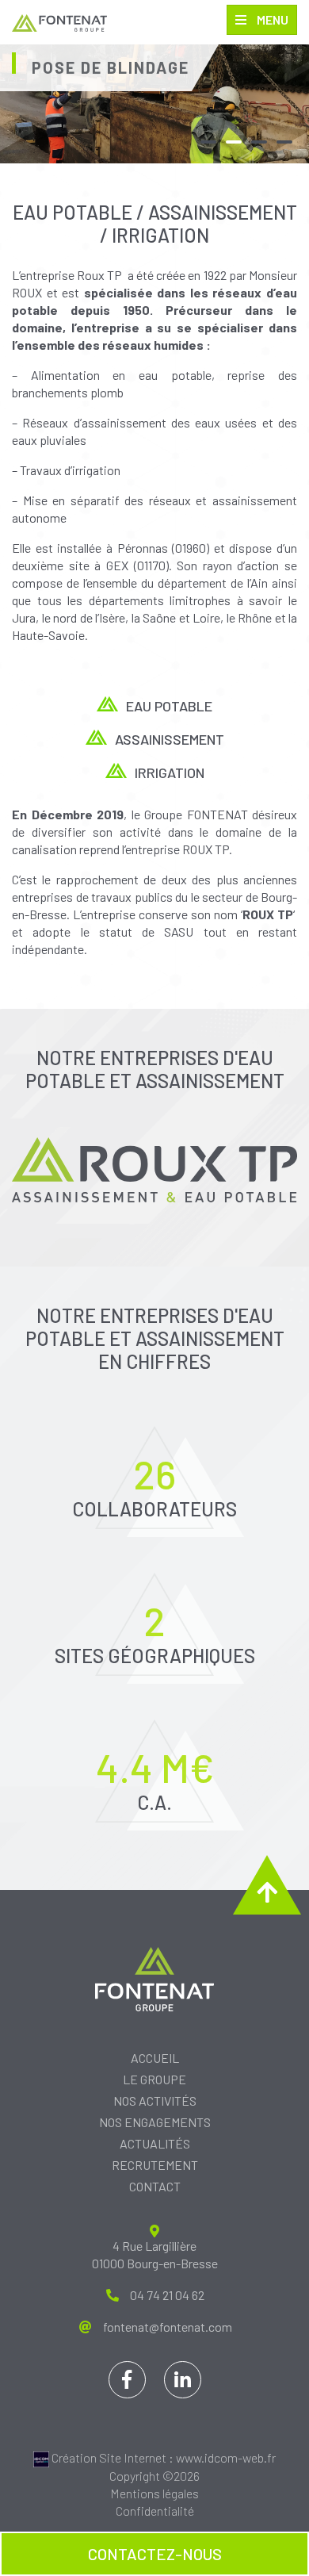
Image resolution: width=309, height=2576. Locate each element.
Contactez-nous (155, 2554)
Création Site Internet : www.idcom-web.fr (162, 2457)
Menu (271, 19)
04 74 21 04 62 (167, 2295)
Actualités (155, 2143)
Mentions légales (154, 2493)
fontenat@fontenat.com (168, 2327)
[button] (208, 142)
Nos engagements (155, 2122)
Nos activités (155, 2101)
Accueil (155, 2058)
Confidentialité (155, 2511)
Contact (155, 2186)
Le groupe (154, 2079)
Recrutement (155, 2165)
